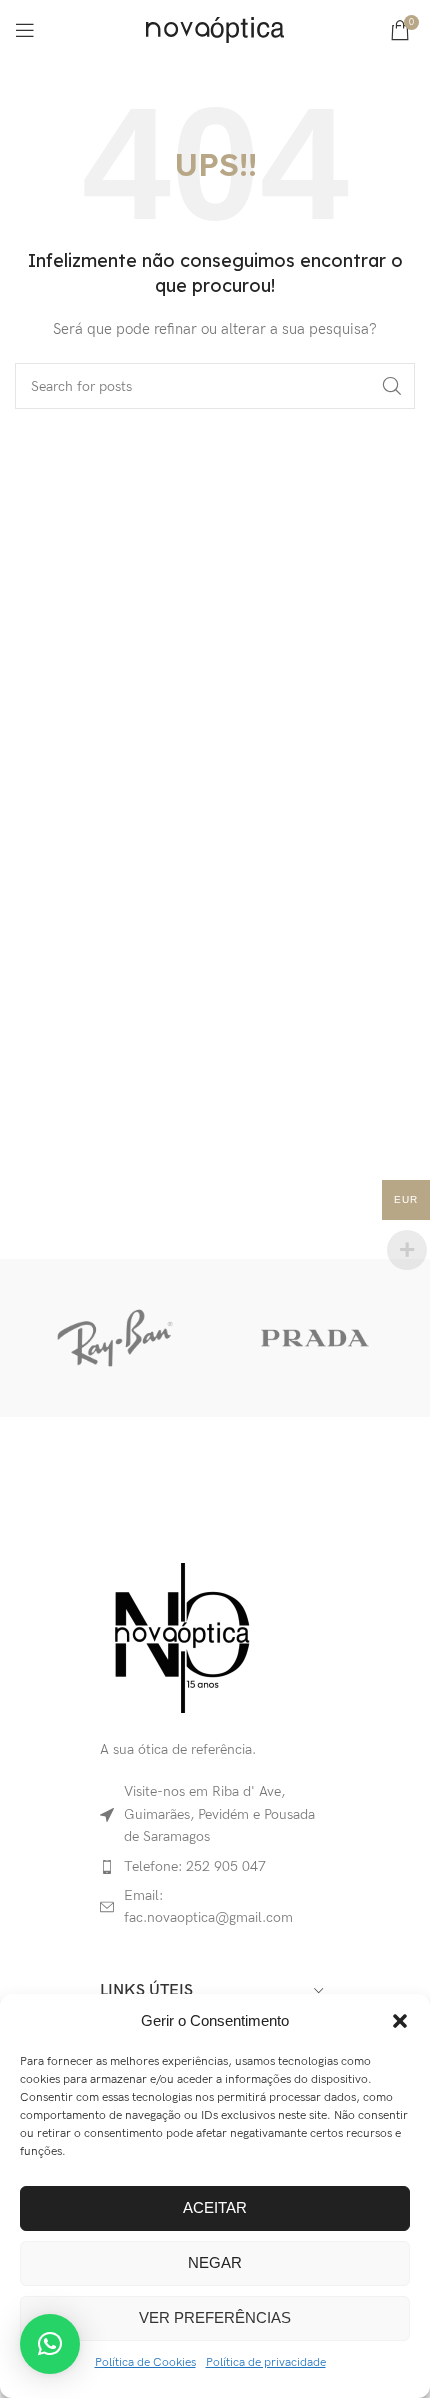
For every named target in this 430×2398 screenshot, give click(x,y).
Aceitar (215, 2207)
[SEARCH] (392, 386)
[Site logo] (215, 28)
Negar (215, 2262)
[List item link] (215, 1867)
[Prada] (315, 1338)
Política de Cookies (145, 2362)
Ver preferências (215, 2317)
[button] (400, 2021)
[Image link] (181, 1636)
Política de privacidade (266, 2362)
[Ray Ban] (115, 1338)
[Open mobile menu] (25, 30)
